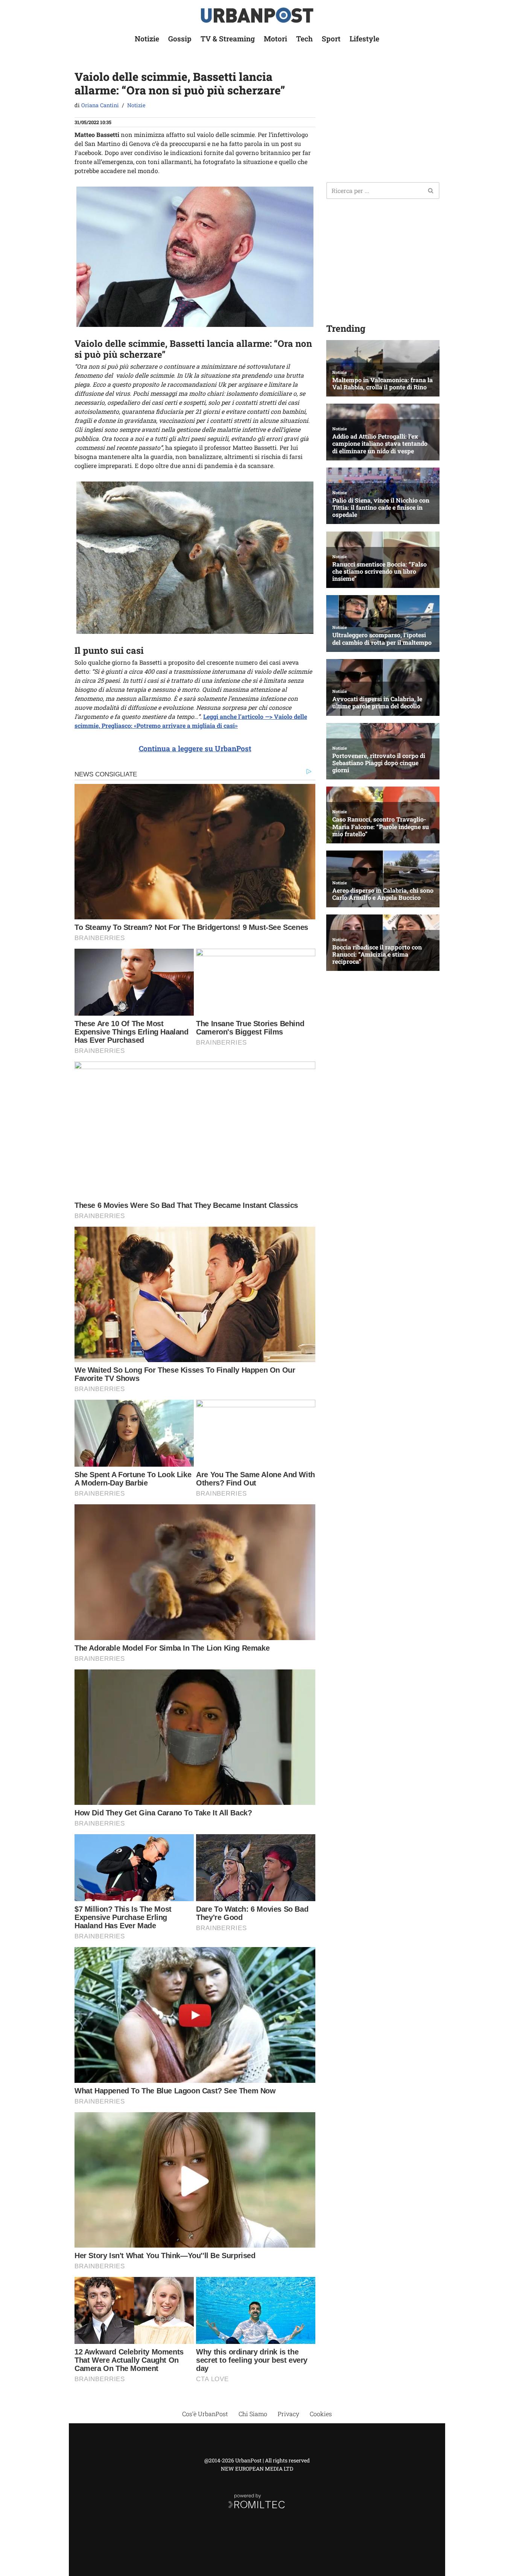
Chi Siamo (253, 2414)
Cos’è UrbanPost (205, 2414)
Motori (275, 39)
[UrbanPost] (257, 15)
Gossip (180, 39)
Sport (331, 39)
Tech (304, 39)
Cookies (321, 2414)
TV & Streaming (228, 39)
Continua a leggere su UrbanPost (195, 748)
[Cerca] (431, 191)
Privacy (288, 2414)
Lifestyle (364, 39)
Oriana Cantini (100, 105)
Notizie (147, 39)
